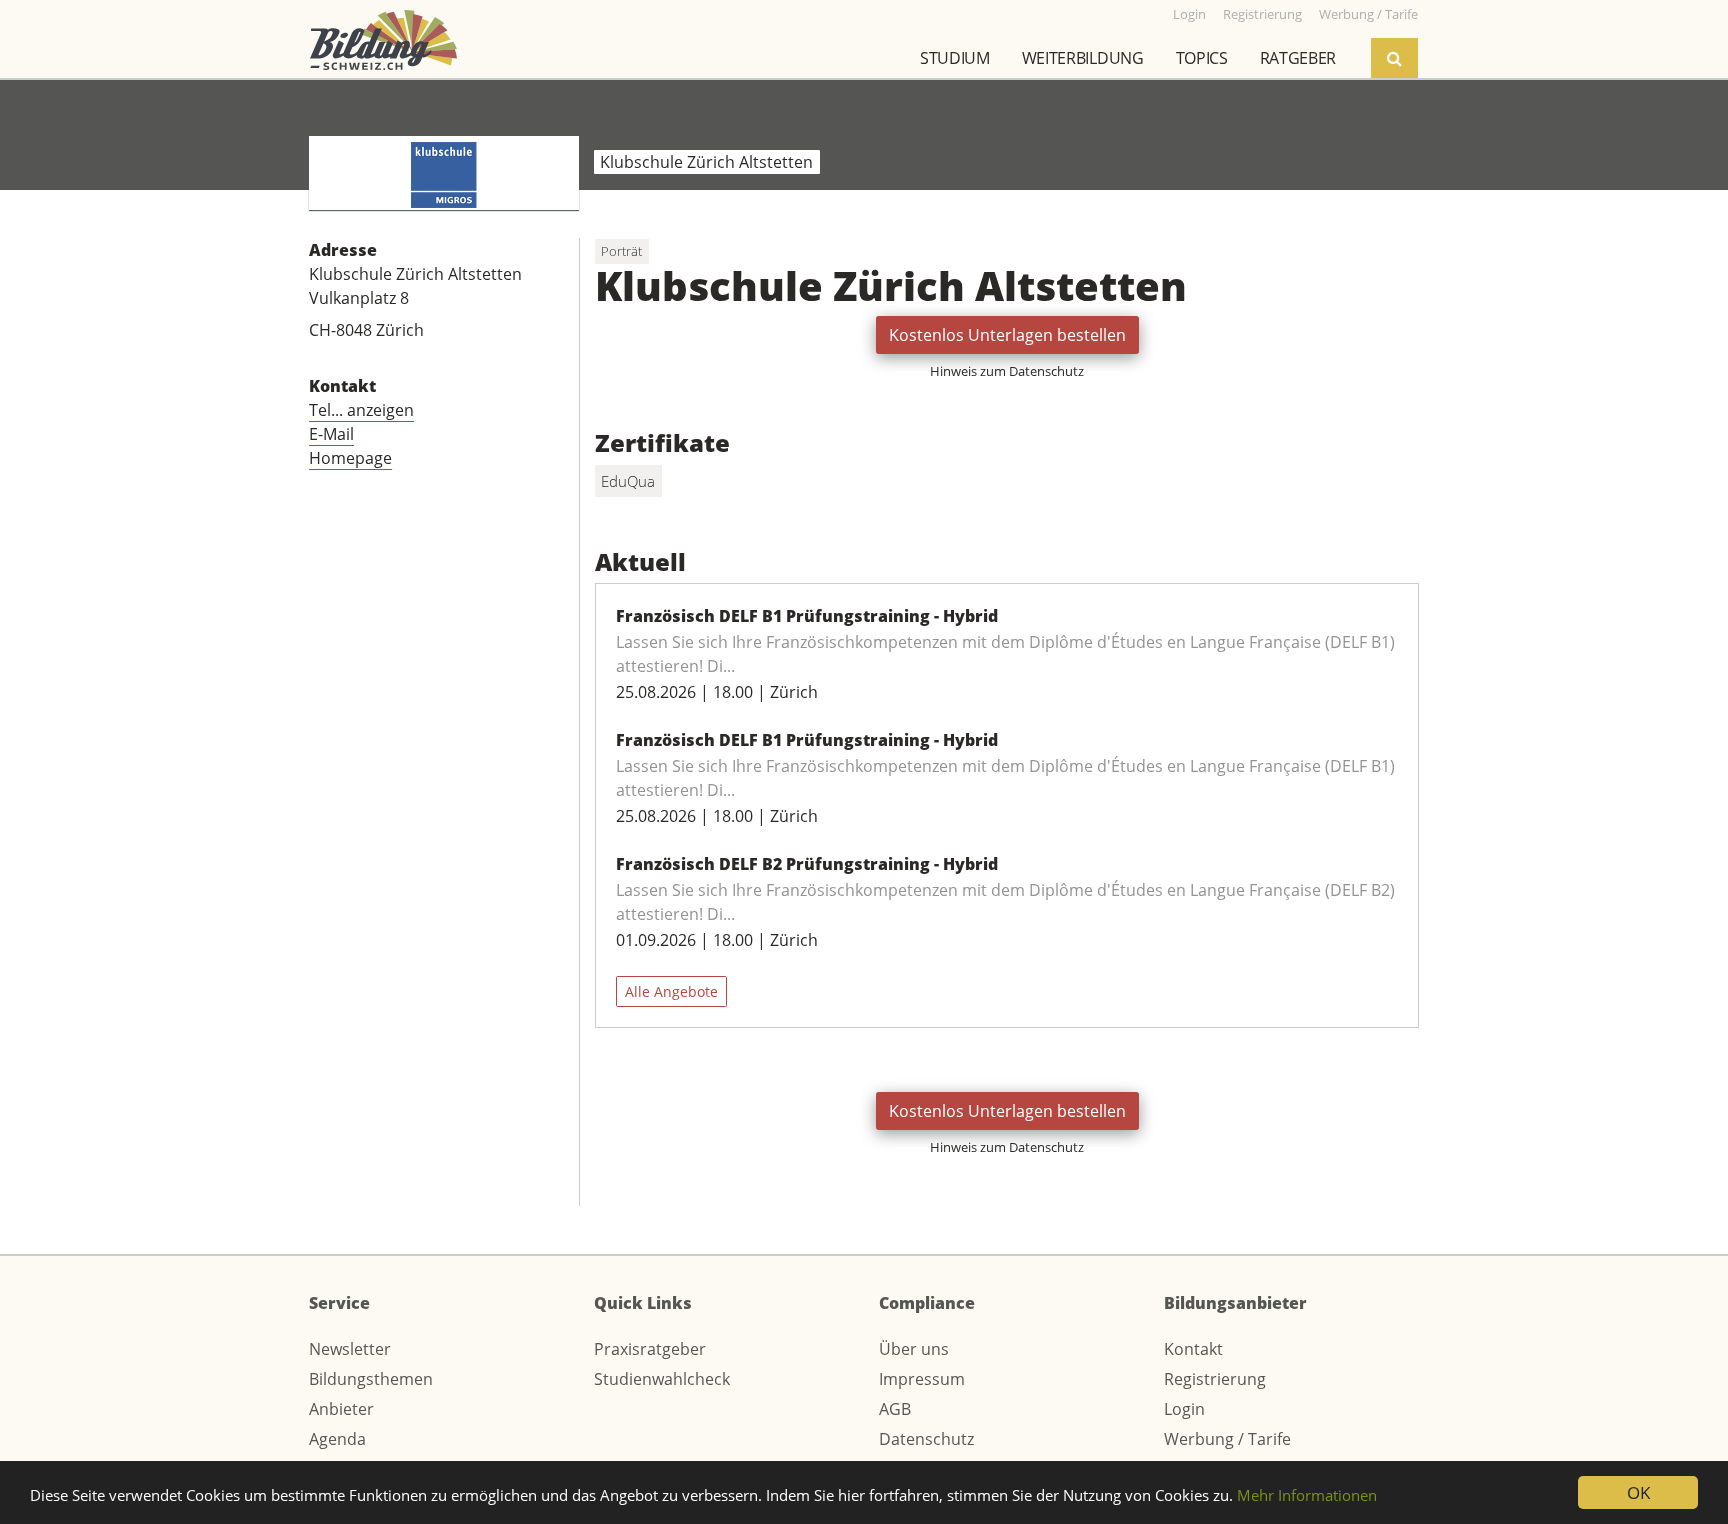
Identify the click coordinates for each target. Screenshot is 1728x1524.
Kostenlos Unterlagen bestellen (1007, 335)
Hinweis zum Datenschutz (1007, 371)
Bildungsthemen (371, 1379)
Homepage (350, 458)
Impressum (922, 1379)
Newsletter (350, 1349)
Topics (1202, 58)
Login (1184, 1409)
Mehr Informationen (1307, 1495)
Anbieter (341, 1409)
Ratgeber (1298, 58)
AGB (895, 1409)
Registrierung (1215, 1379)
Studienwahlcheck (662, 1379)
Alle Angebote (671, 991)
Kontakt (1193, 1349)
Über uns (914, 1349)
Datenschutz (926, 1439)
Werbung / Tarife (1227, 1439)
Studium (955, 58)
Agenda (337, 1439)
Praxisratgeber (650, 1349)
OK (1638, 1492)
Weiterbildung (1083, 58)
